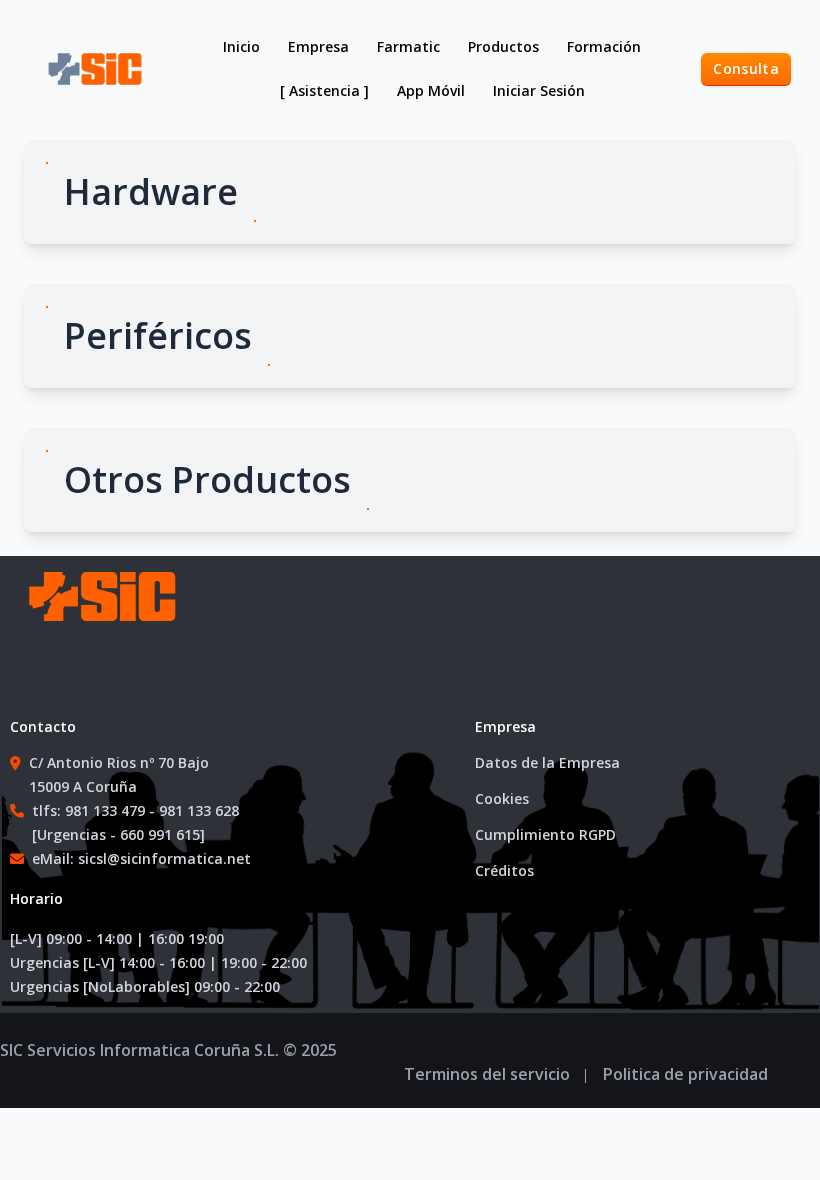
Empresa (318, 46)
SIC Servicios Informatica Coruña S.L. (139, 1050)
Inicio (241, 46)
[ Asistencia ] (324, 90)
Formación (604, 46)
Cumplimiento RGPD (545, 834)
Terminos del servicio (487, 1074)
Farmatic (408, 46)
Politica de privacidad (685, 1074)
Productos (503, 46)
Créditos (504, 870)
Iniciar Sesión (539, 90)
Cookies (502, 798)
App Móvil (431, 90)
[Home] (100, 616)
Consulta (746, 68)
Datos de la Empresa (547, 762)
